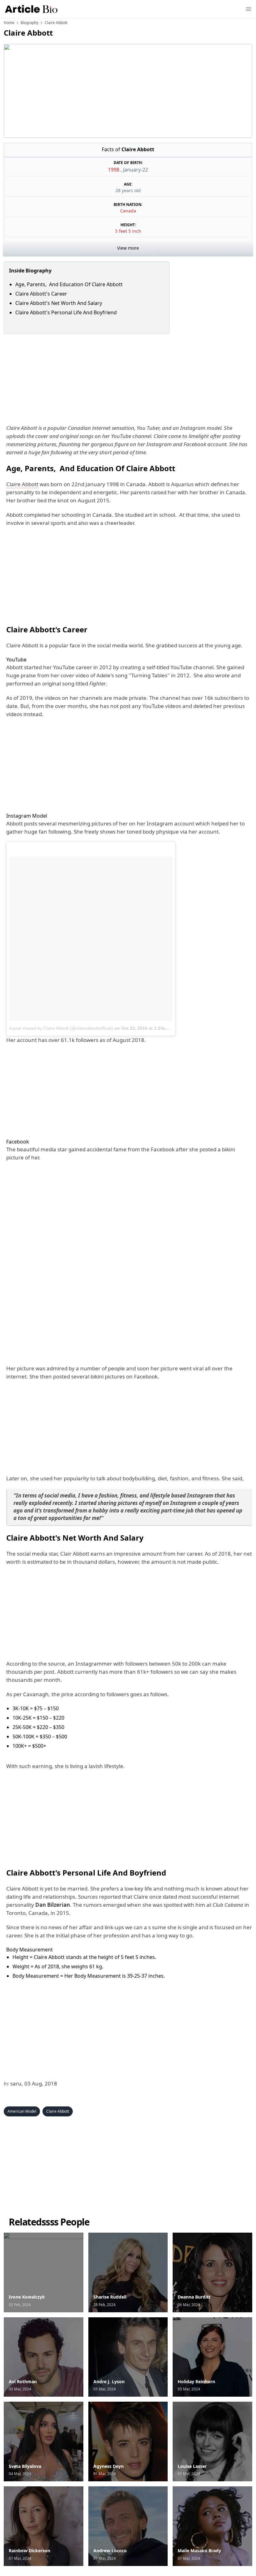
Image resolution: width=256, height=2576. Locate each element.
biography (30, 23)
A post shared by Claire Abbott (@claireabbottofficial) (61, 1028)
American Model (22, 2111)
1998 (114, 170)
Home (9, 23)
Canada (128, 211)
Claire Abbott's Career (41, 294)
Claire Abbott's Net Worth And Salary (59, 303)
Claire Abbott (22, 484)
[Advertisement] (128, 378)
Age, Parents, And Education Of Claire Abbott (69, 284)
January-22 (135, 170)
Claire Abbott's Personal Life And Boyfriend (66, 312)
